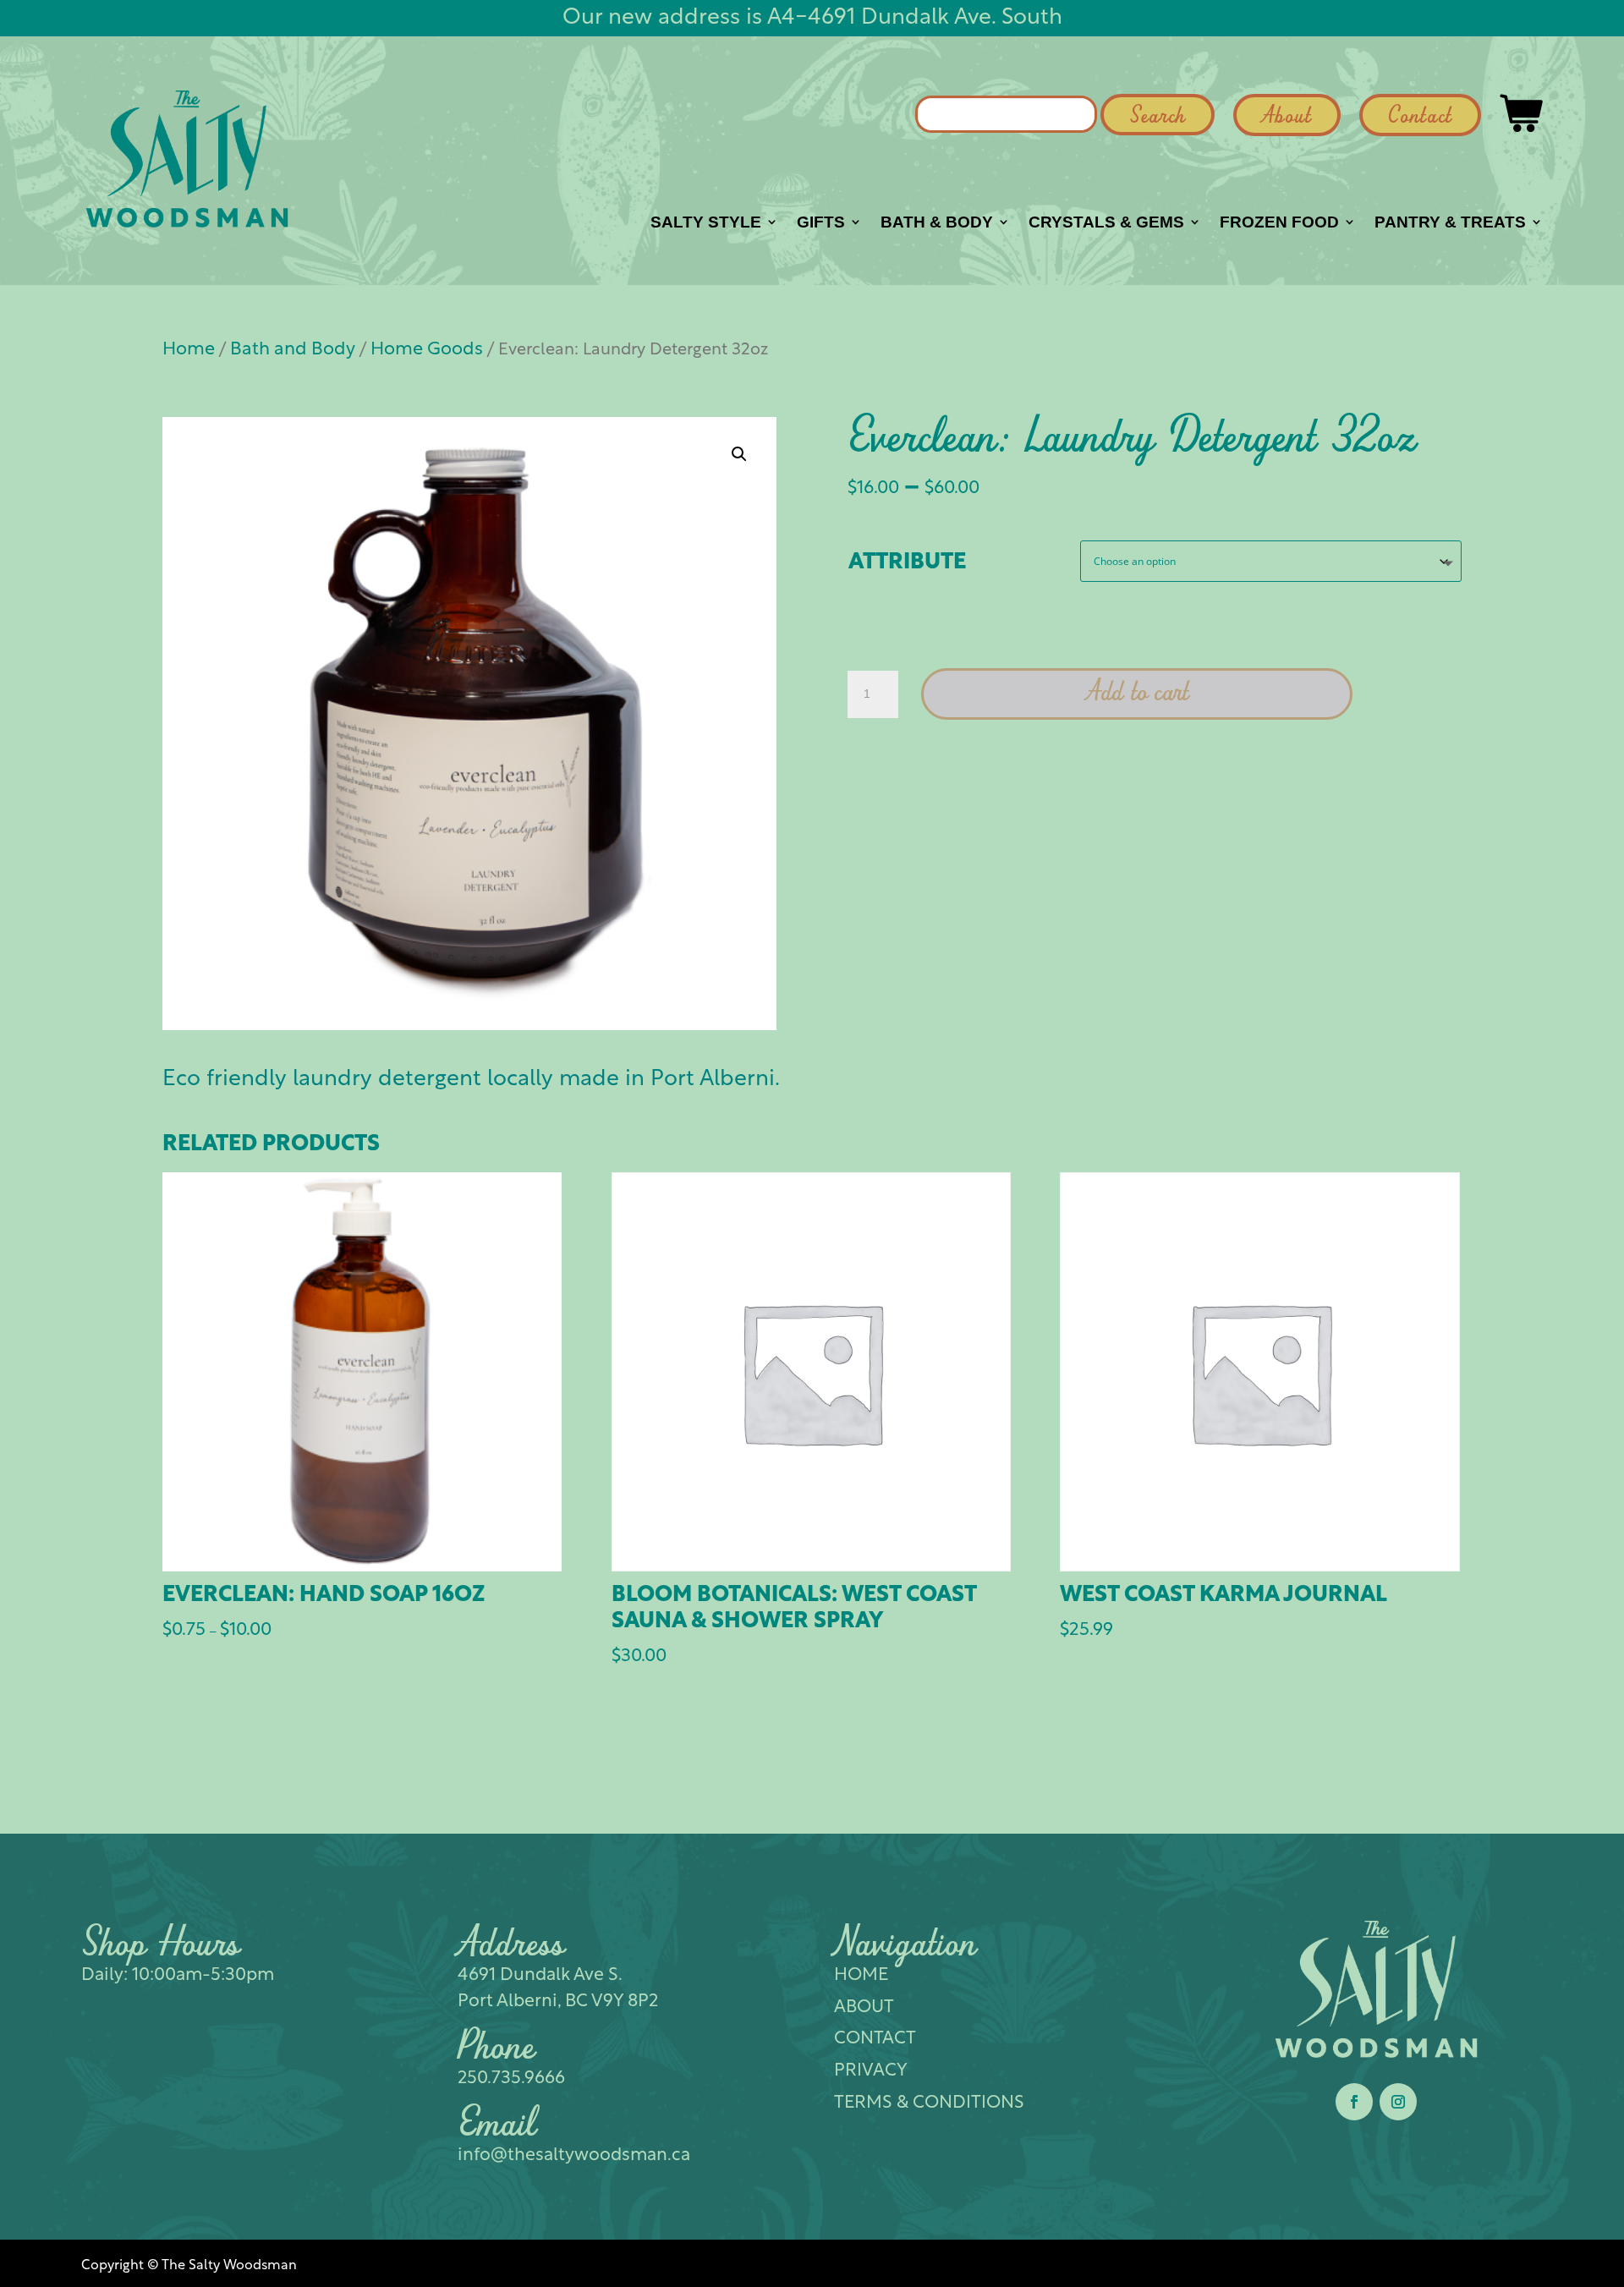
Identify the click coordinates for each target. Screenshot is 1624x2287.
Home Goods (427, 350)
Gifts (821, 223)
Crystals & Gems (1106, 223)
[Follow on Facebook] (1354, 2102)
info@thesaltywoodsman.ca (574, 2155)
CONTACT (875, 2039)
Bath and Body (293, 350)
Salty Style (706, 223)
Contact (1420, 117)
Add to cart (1137, 694)
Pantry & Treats (1450, 223)
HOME (861, 1975)
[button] (739, 454)
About (1287, 117)
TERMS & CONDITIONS (929, 2103)
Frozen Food (1279, 223)
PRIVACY (871, 2071)
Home (189, 350)
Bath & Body (937, 223)
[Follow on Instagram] (1398, 2102)
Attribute (907, 563)
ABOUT (864, 2007)
